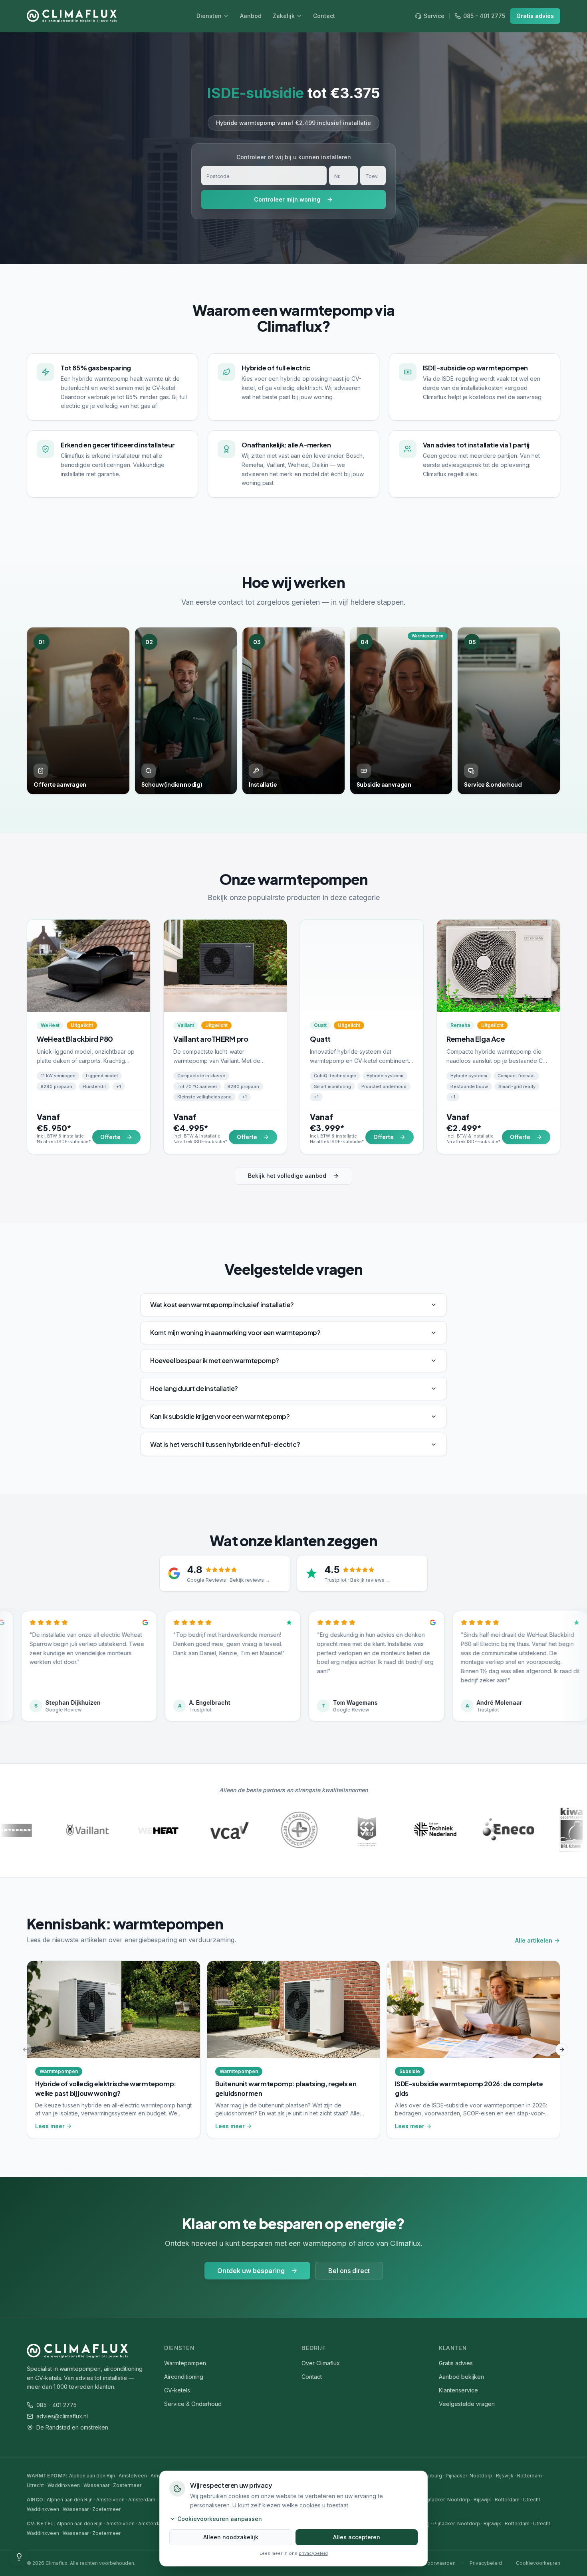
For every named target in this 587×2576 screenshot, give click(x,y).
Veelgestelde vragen (467, 2404)
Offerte (110, 1137)
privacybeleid (313, 2553)
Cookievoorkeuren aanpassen (220, 2519)
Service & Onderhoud (193, 2404)
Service (434, 16)
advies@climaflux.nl (62, 2416)
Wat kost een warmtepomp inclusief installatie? (222, 1305)
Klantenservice (458, 2390)
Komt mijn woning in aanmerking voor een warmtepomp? (235, 1333)
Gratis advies (535, 16)
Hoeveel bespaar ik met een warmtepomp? (215, 1360)
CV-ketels (177, 2390)
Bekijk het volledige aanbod (287, 1176)
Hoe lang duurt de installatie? (194, 1388)
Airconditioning (184, 2377)
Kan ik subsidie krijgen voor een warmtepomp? (220, 1416)
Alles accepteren (357, 2537)
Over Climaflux (321, 2363)
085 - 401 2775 (484, 16)
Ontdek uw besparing (251, 2271)
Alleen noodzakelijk (231, 2537)
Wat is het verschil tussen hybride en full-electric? (225, 1444)
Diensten (209, 16)
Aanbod (251, 16)
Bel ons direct (349, 2271)
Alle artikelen (534, 1940)
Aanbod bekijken (461, 2377)
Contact (324, 16)
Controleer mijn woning (287, 199)
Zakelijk (284, 16)
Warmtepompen (185, 2363)
